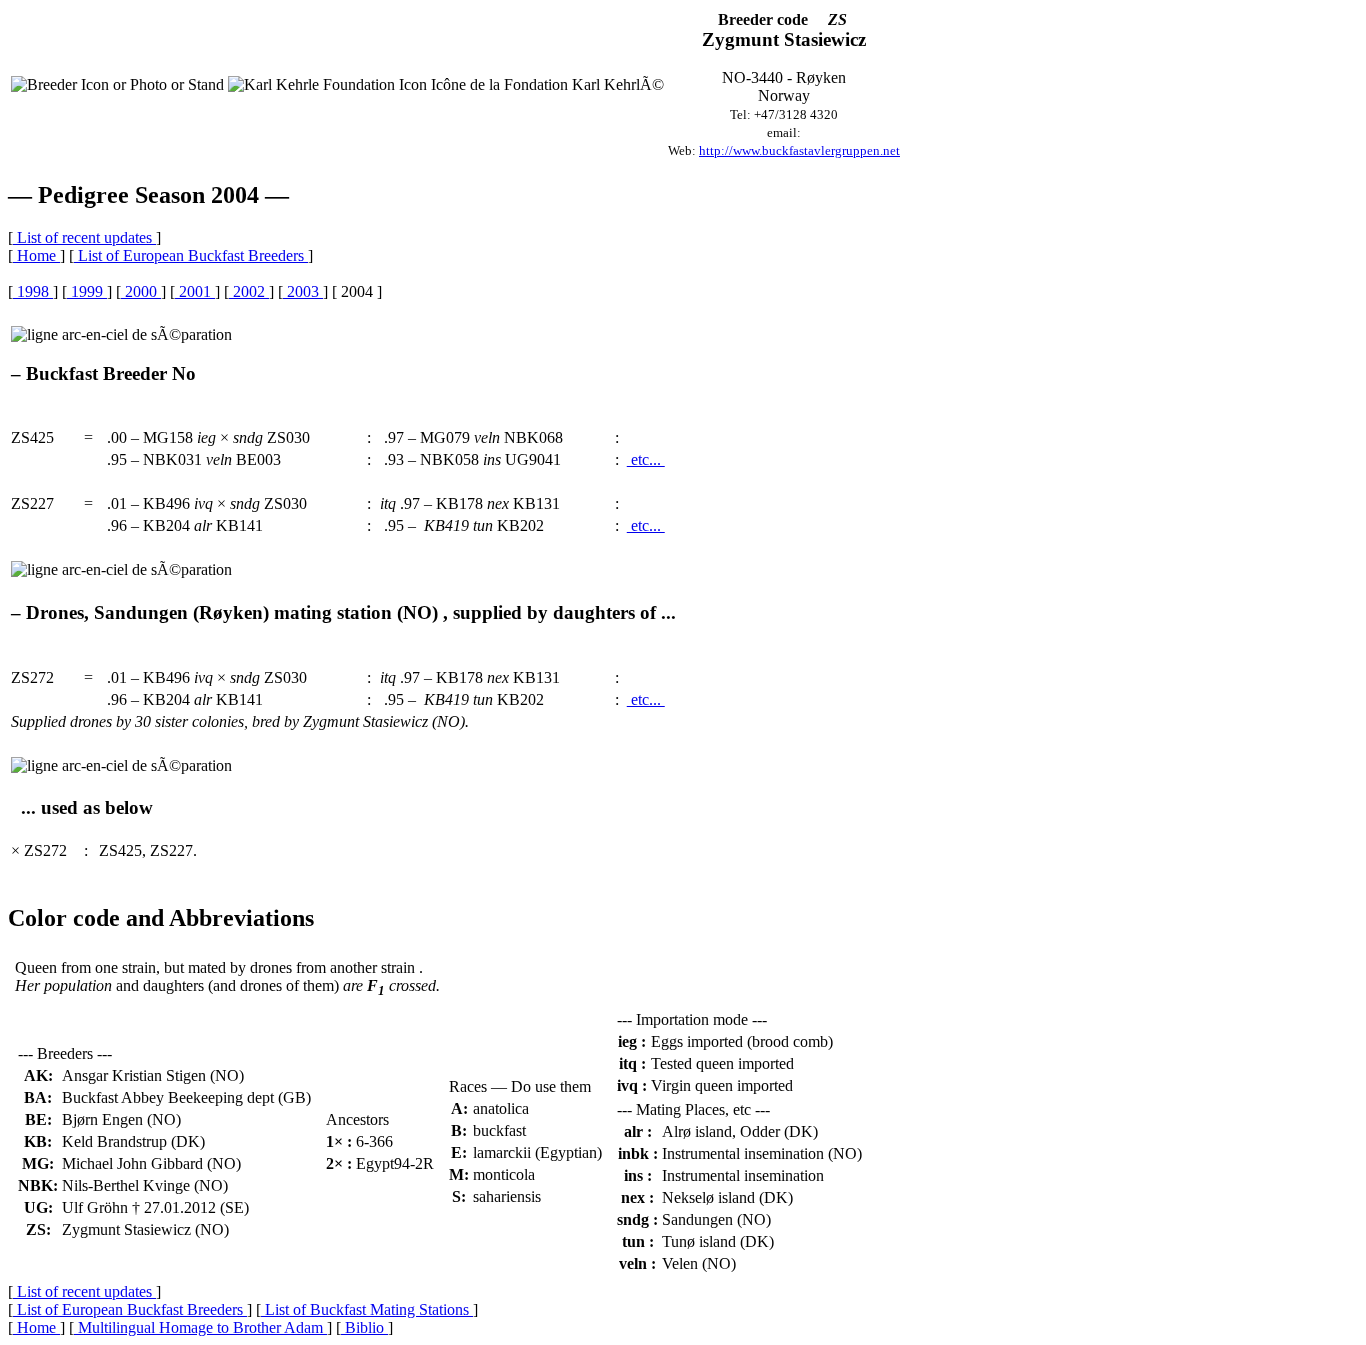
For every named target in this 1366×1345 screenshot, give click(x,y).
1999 (87, 291)
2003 (303, 291)
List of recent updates (84, 237)
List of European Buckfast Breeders (191, 255)
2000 (141, 291)
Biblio (364, 1327)
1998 (33, 291)
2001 (195, 291)
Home (36, 255)
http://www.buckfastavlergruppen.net (799, 150)
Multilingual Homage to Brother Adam (200, 1327)
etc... (646, 459)
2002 (249, 291)
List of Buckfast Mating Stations (367, 1309)
